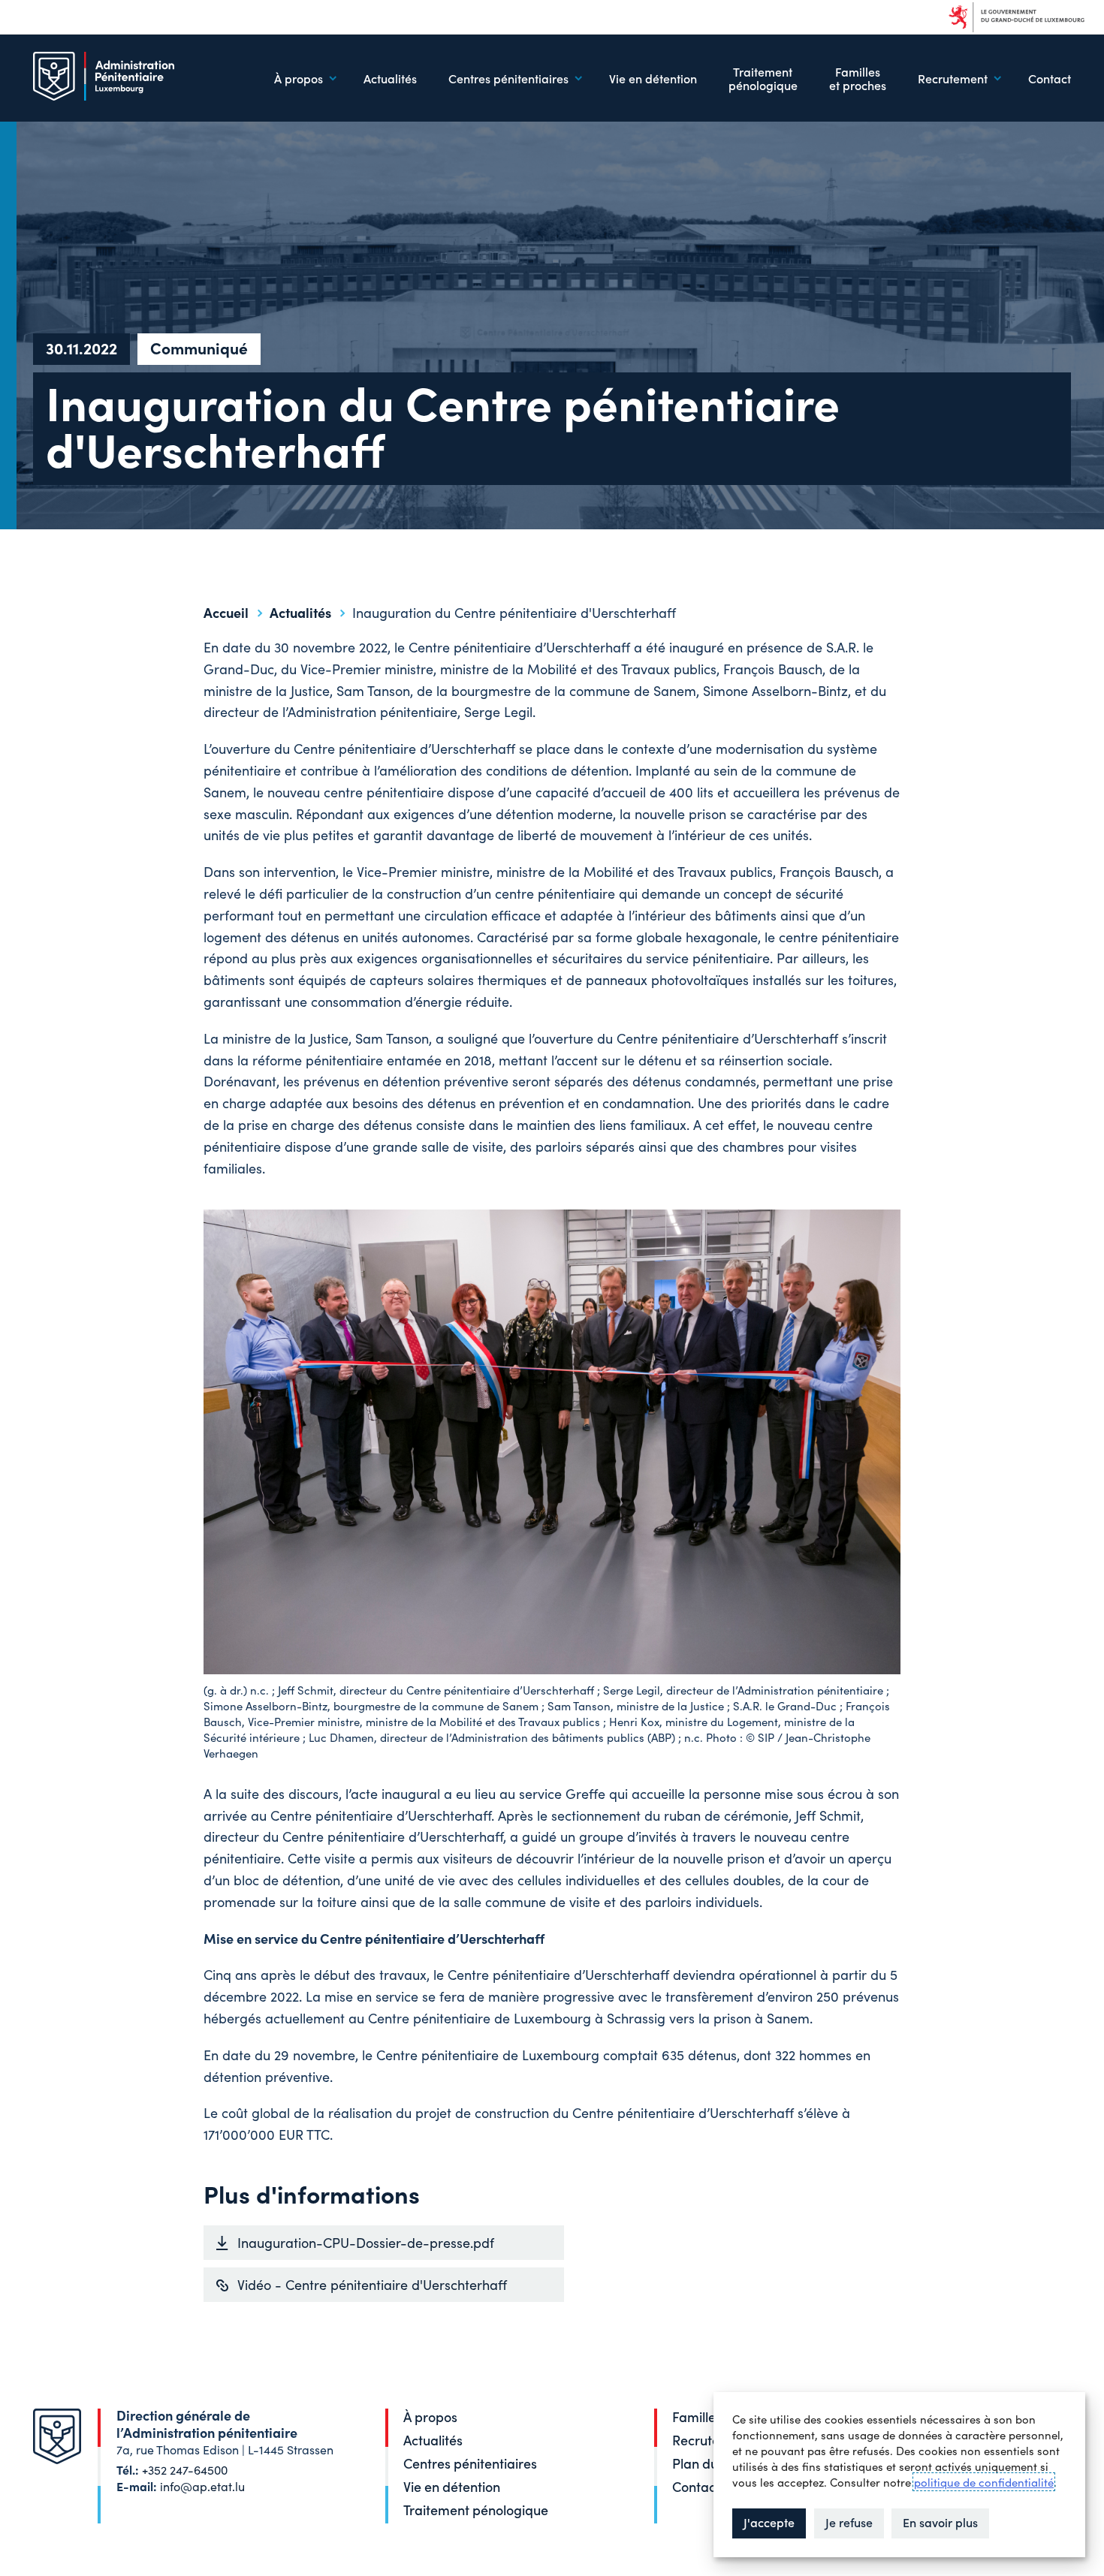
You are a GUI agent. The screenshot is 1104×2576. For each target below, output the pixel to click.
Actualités (390, 78)
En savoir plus (940, 2522)
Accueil (226, 612)
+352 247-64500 (185, 2469)
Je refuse (849, 2522)
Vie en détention (653, 78)
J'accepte (769, 2522)
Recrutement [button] (953, 78)
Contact (1050, 78)
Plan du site (707, 2463)
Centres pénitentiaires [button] (508, 78)
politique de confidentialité (984, 2482)
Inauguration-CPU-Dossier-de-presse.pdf (366, 2242)
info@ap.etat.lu (202, 2486)
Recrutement (712, 2440)
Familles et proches (858, 78)
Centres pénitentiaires (470, 2463)
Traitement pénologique (763, 78)
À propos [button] (299, 78)
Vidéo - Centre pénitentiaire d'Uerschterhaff (372, 2284)
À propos (430, 2416)
